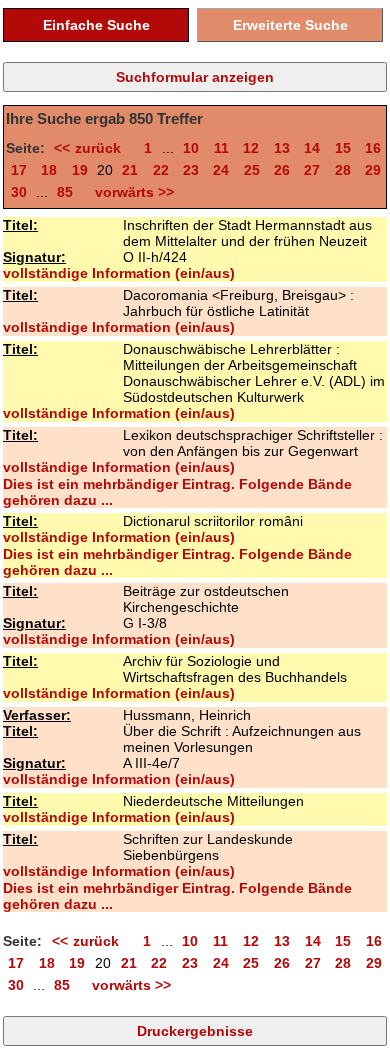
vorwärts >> (130, 192)
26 (282, 170)
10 (191, 148)
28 (343, 170)
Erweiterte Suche (290, 25)
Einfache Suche (96, 25)
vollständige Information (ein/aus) (119, 273)
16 (373, 148)
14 (312, 148)
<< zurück (91, 148)
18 (49, 170)
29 (373, 170)
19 (80, 170)
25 (252, 170)
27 (312, 170)
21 (130, 170)
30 (19, 192)
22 (161, 170)
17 (19, 170)
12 (251, 148)
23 (191, 170)
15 (343, 148)
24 (221, 170)
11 (221, 148)
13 (282, 148)
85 (65, 192)
